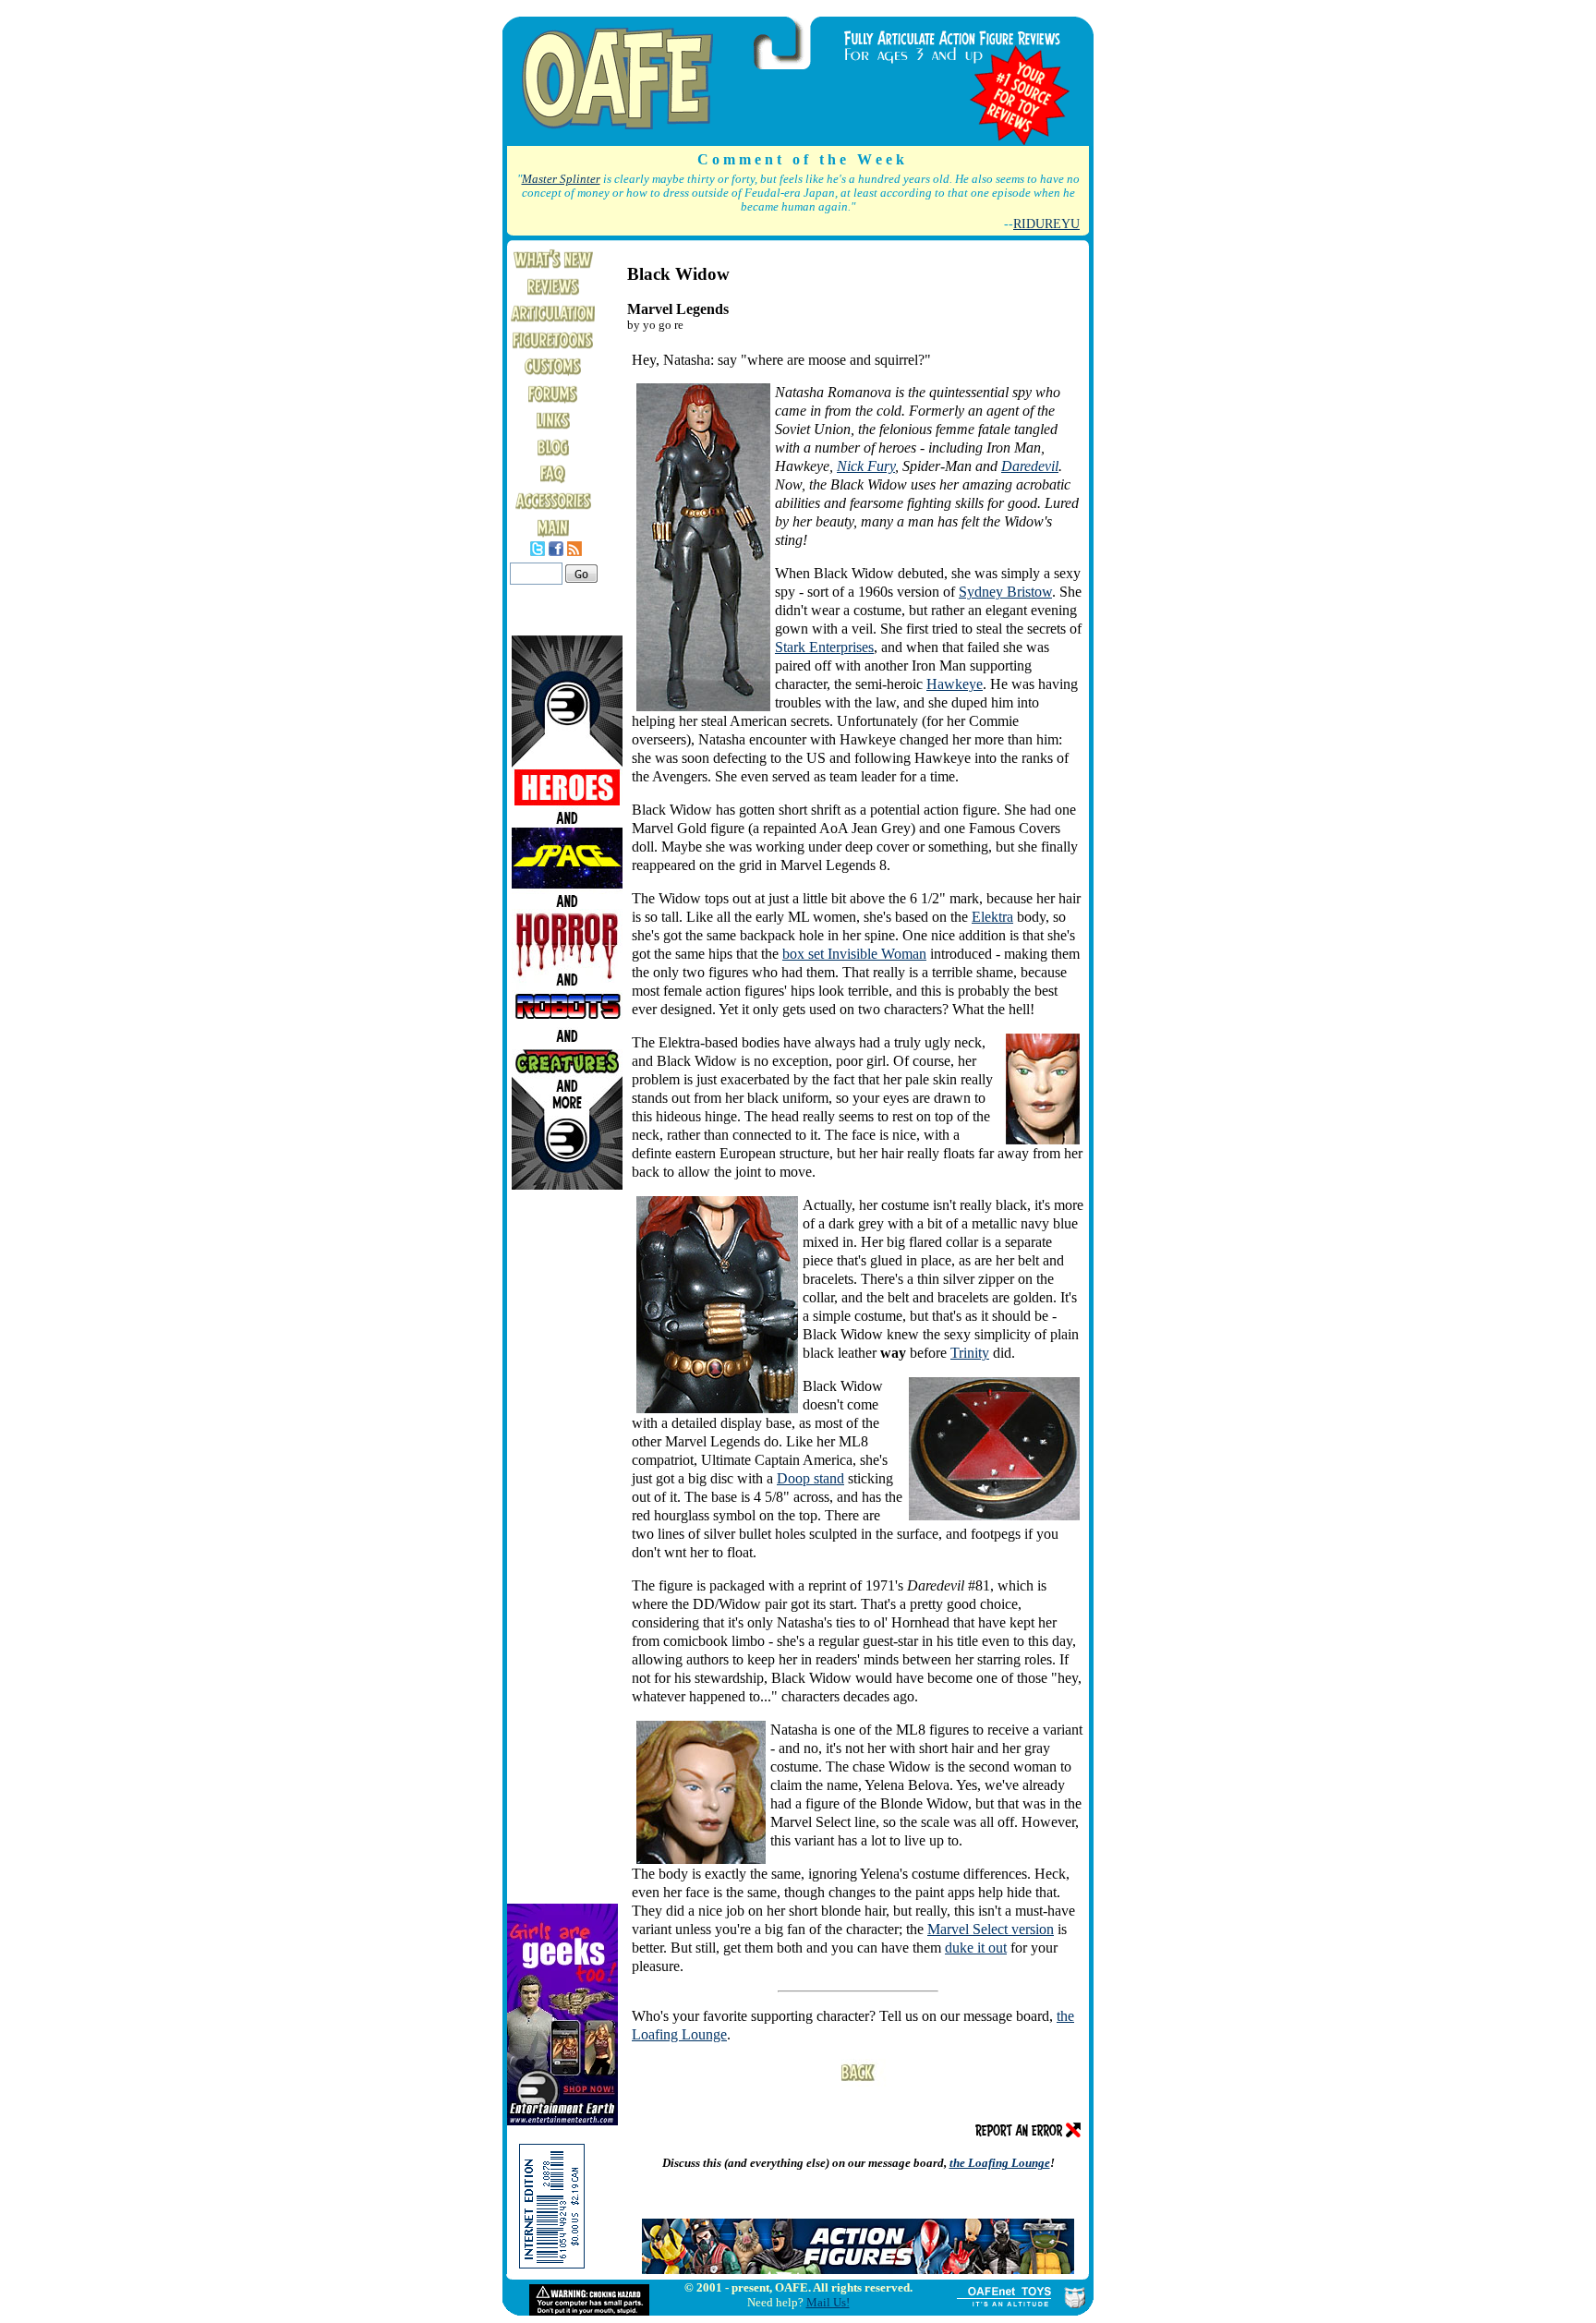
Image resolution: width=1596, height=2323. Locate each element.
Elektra (992, 917)
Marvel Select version (991, 1929)
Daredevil (1030, 466)
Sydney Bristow (1005, 592)
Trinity (970, 1353)
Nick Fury (866, 466)
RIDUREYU (1046, 224)
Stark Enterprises (824, 647)
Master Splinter (561, 179)
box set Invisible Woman (854, 954)
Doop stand (810, 1478)
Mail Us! (828, 2302)
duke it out (976, 1948)
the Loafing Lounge (1000, 2163)
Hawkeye (955, 684)
